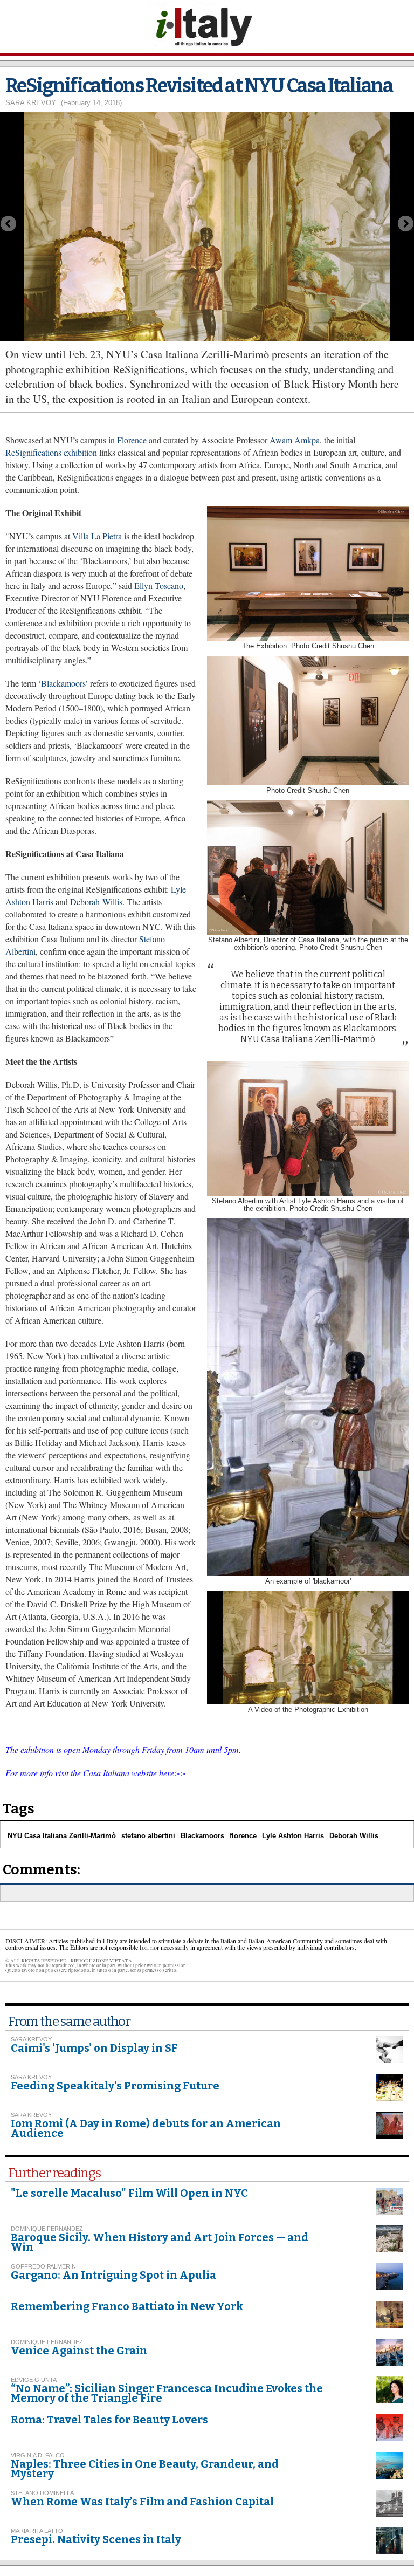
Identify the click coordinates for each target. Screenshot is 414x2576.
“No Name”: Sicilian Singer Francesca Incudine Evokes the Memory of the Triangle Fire (167, 2393)
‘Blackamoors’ (63, 683)
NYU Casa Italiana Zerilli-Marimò (62, 1836)
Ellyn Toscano (159, 585)
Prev (8, 224)
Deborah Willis (96, 902)
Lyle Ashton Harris (293, 1836)
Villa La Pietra (98, 536)
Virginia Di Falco (38, 2455)
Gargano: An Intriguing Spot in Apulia (113, 2275)
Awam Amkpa (295, 440)
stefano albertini (148, 1836)
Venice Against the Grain (79, 2351)
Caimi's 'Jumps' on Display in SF (94, 2048)
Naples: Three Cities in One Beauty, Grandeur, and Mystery (145, 2469)
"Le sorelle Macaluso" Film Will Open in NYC (129, 2193)
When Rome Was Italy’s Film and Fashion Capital (142, 2502)
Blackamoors (202, 1836)
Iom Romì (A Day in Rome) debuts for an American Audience (146, 2128)
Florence (132, 440)
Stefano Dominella (42, 2493)
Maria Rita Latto (37, 2531)
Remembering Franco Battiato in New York (127, 2306)
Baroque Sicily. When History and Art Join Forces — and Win (160, 2242)
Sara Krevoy (31, 103)
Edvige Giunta (34, 2380)
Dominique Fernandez (47, 2229)
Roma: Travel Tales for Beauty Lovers (109, 2420)
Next (406, 224)
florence (243, 1836)
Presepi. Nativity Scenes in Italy (96, 2539)
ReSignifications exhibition (51, 452)
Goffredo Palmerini (44, 2266)
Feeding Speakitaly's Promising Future (115, 2086)
